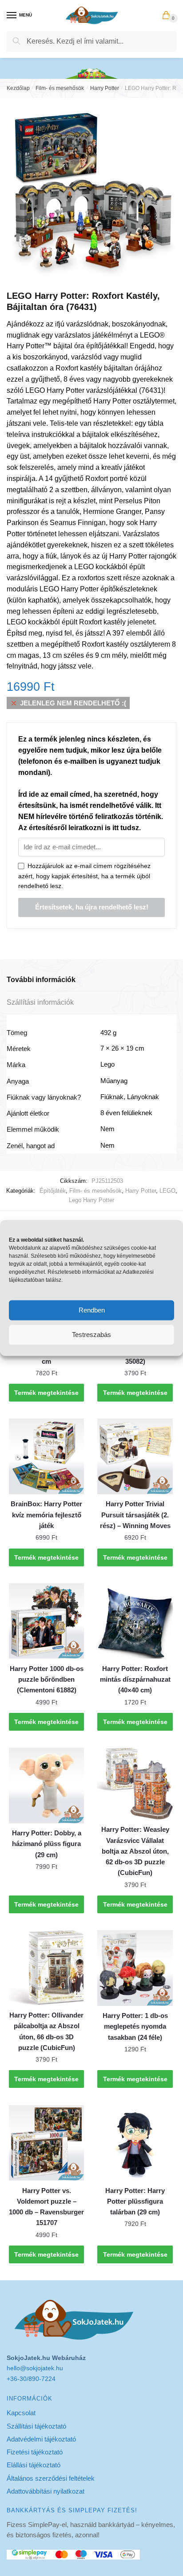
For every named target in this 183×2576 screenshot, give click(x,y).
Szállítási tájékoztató (36, 2426)
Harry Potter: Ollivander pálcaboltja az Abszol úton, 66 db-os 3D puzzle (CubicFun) (46, 2031)
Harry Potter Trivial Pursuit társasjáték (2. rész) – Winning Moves (135, 1515)
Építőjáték (53, 1191)
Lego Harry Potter (91, 1200)
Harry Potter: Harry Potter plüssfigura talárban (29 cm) (135, 2201)
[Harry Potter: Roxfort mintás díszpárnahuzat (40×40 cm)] (135, 1621)
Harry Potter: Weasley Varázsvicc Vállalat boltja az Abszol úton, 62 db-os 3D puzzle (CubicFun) (135, 1851)
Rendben (92, 1310)
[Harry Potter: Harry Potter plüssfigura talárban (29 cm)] (135, 2143)
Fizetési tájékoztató (35, 2452)
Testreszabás (91, 1335)
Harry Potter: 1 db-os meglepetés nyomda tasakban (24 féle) (135, 2026)
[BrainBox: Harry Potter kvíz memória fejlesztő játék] (46, 1456)
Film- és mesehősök (60, 88)
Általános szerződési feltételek (51, 2478)
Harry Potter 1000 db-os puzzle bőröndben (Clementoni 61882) (47, 1679)
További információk (41, 980)
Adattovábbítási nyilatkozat (46, 2491)
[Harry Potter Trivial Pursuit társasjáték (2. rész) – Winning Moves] (135, 1456)
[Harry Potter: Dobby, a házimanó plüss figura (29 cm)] (46, 1785)
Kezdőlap (18, 88)
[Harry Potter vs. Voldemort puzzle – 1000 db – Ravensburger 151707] (46, 2143)
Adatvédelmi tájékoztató (41, 2439)
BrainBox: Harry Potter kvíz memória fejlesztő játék (46, 1515)
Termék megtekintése (46, 1393)
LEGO (167, 1191)
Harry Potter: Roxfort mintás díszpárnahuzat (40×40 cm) (135, 1679)
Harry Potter (105, 88)
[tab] (91, 980)
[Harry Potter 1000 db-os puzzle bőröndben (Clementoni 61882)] (46, 1621)
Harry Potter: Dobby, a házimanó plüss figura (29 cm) (47, 1844)
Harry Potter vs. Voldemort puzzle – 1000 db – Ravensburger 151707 (46, 2207)
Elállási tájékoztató (34, 2465)
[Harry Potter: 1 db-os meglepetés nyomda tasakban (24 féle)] (135, 1968)
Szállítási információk (40, 1002)
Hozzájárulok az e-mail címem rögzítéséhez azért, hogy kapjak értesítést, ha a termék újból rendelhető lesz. (84, 876)
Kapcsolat (21, 2413)
